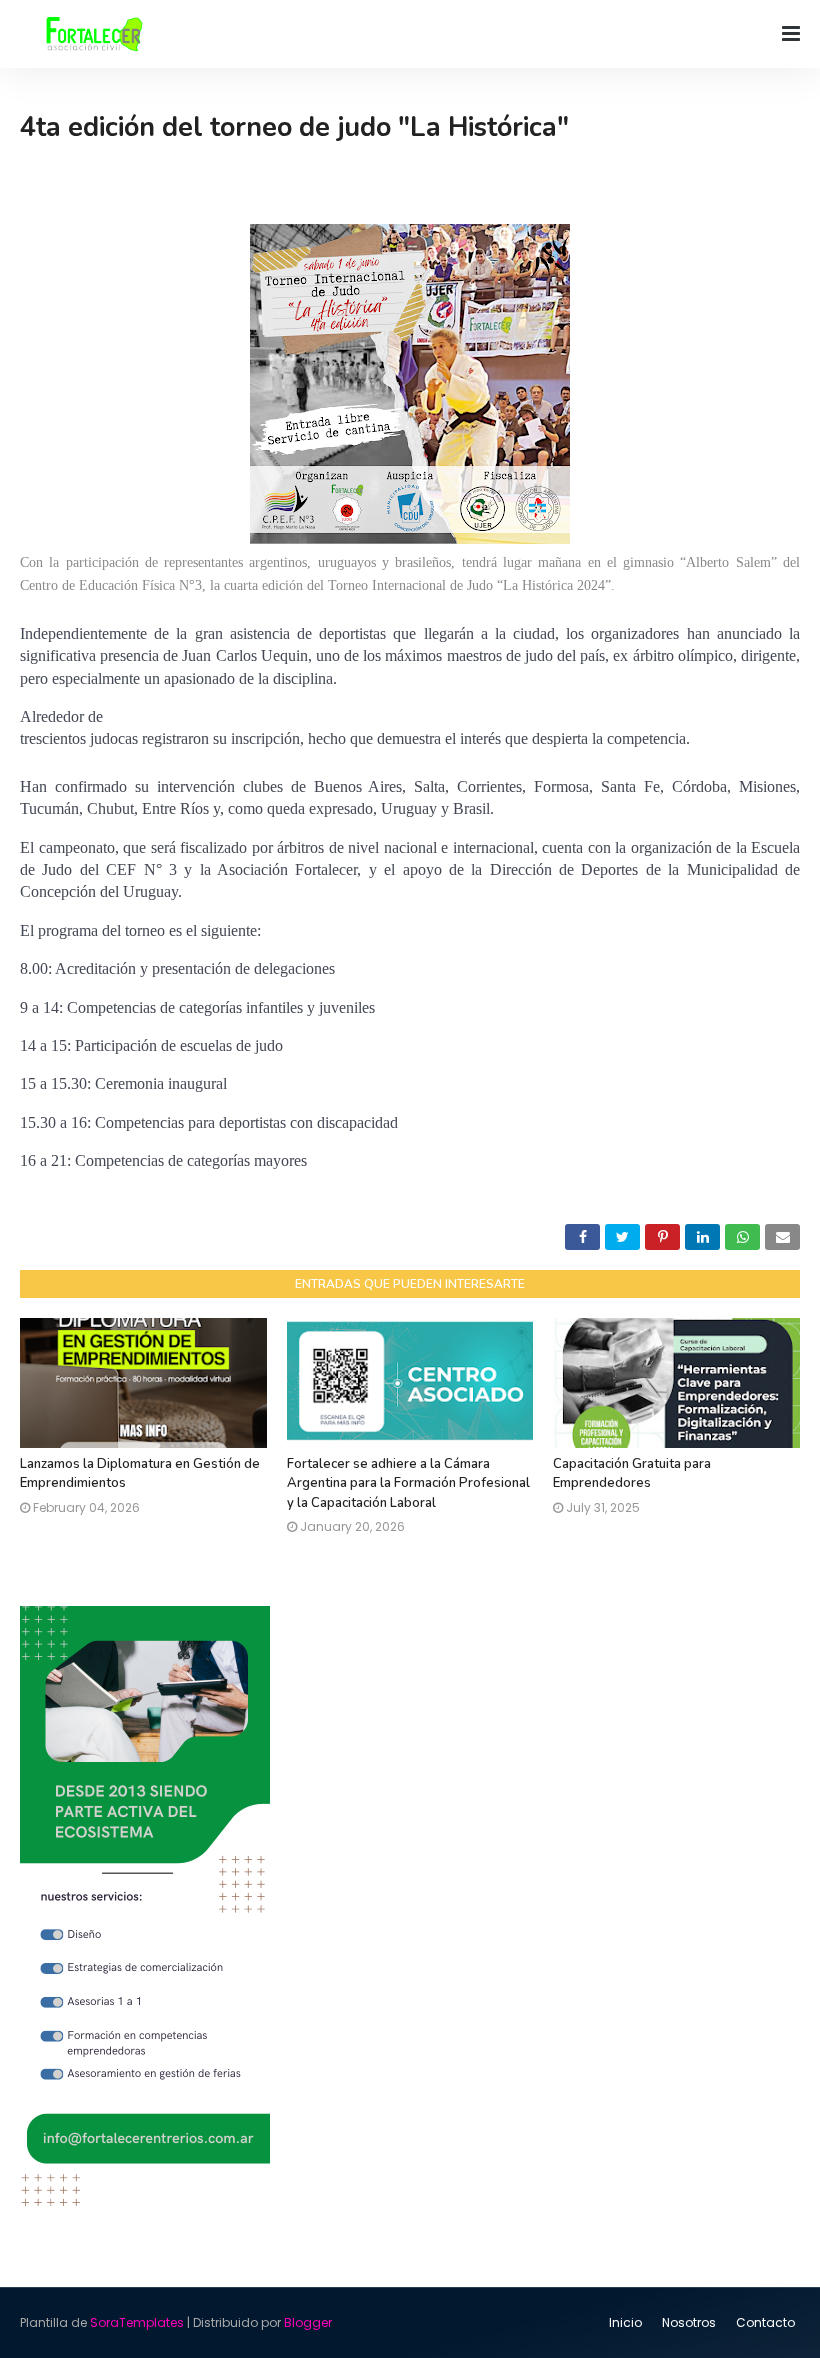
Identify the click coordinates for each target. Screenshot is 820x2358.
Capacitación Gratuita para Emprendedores (632, 1474)
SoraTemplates (137, 2322)
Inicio (625, 2322)
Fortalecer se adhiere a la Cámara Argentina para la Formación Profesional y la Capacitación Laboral (408, 1483)
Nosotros (689, 2322)
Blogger (308, 2322)
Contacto (765, 2322)
